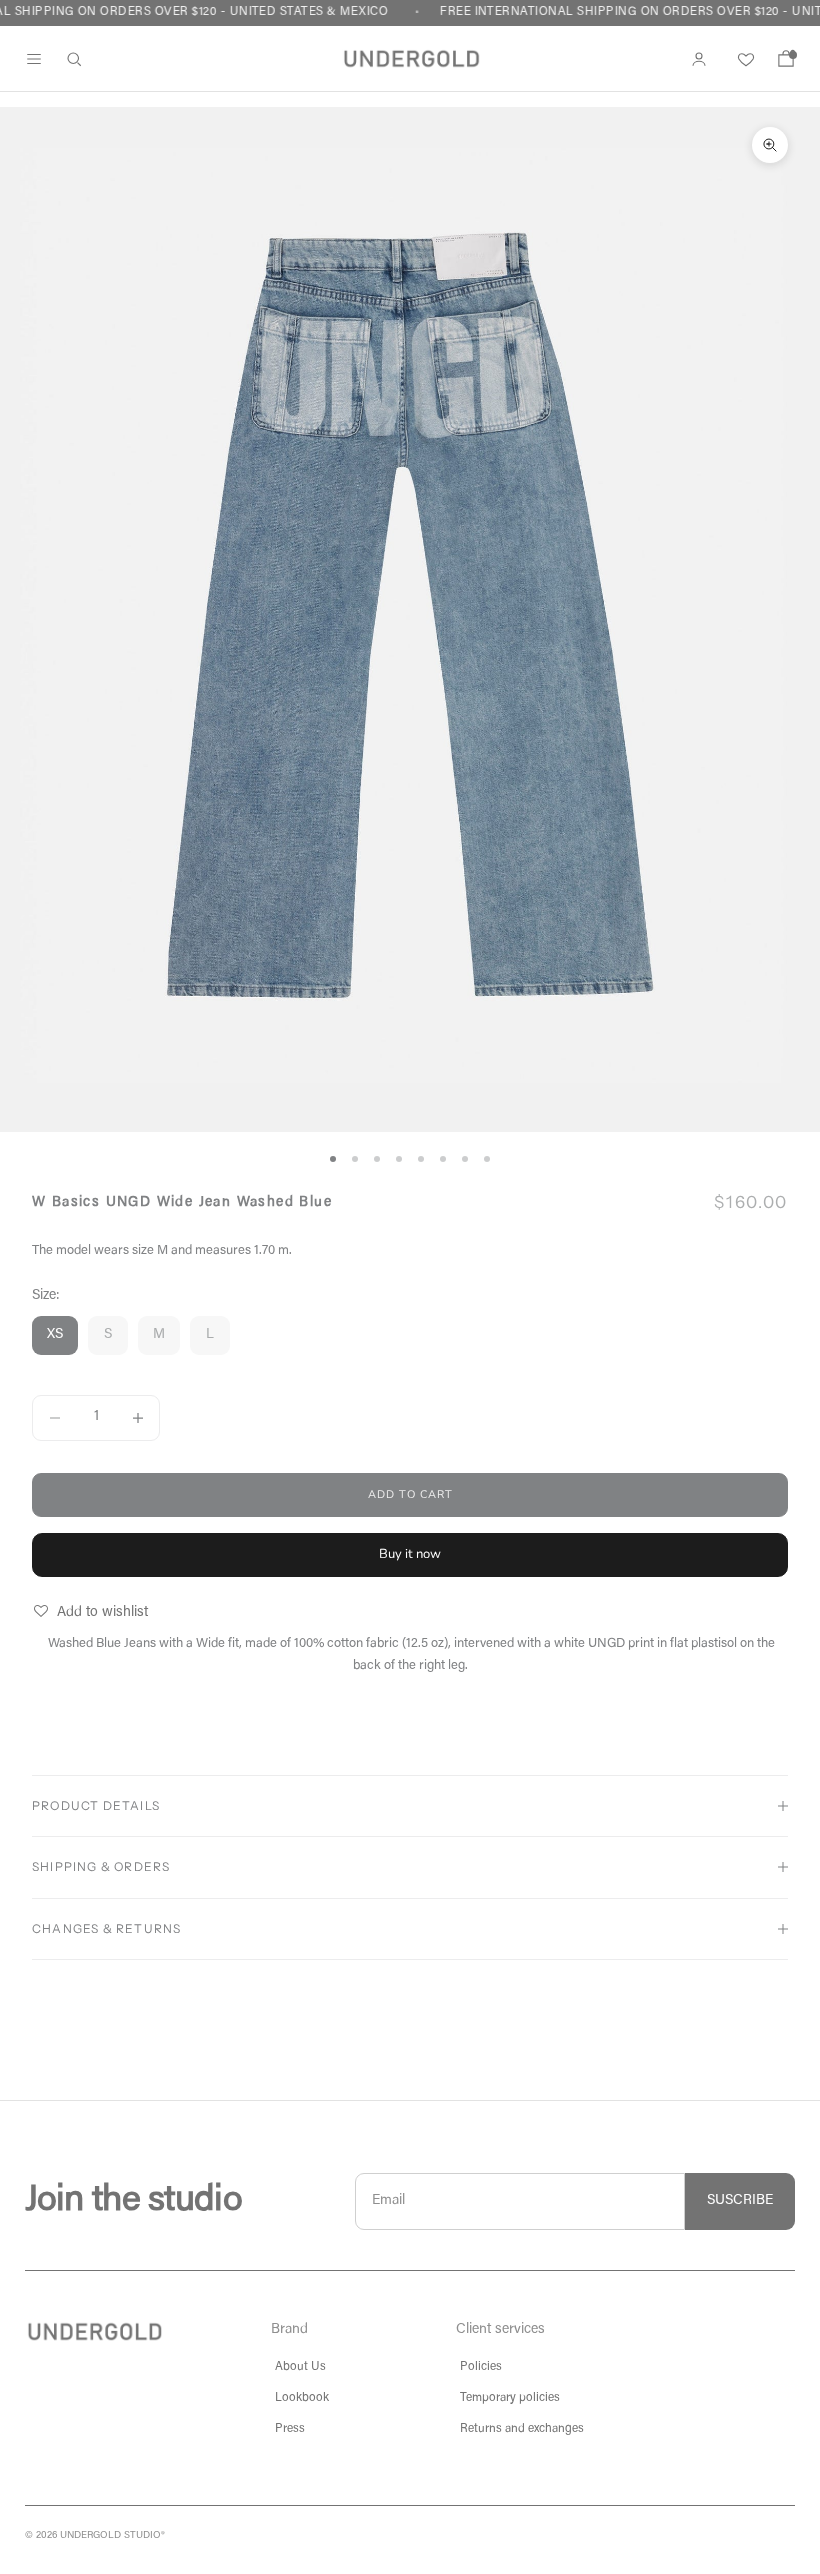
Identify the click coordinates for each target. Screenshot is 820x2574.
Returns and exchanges (522, 2429)
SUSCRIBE (740, 2201)
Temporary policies (510, 2398)
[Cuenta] (699, 59)
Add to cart (410, 1494)
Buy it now (410, 1554)
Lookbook (302, 2398)
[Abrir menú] (34, 59)
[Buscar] (74, 59)
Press (290, 2429)
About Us (300, 2367)
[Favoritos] (742, 59)
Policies (481, 2367)
